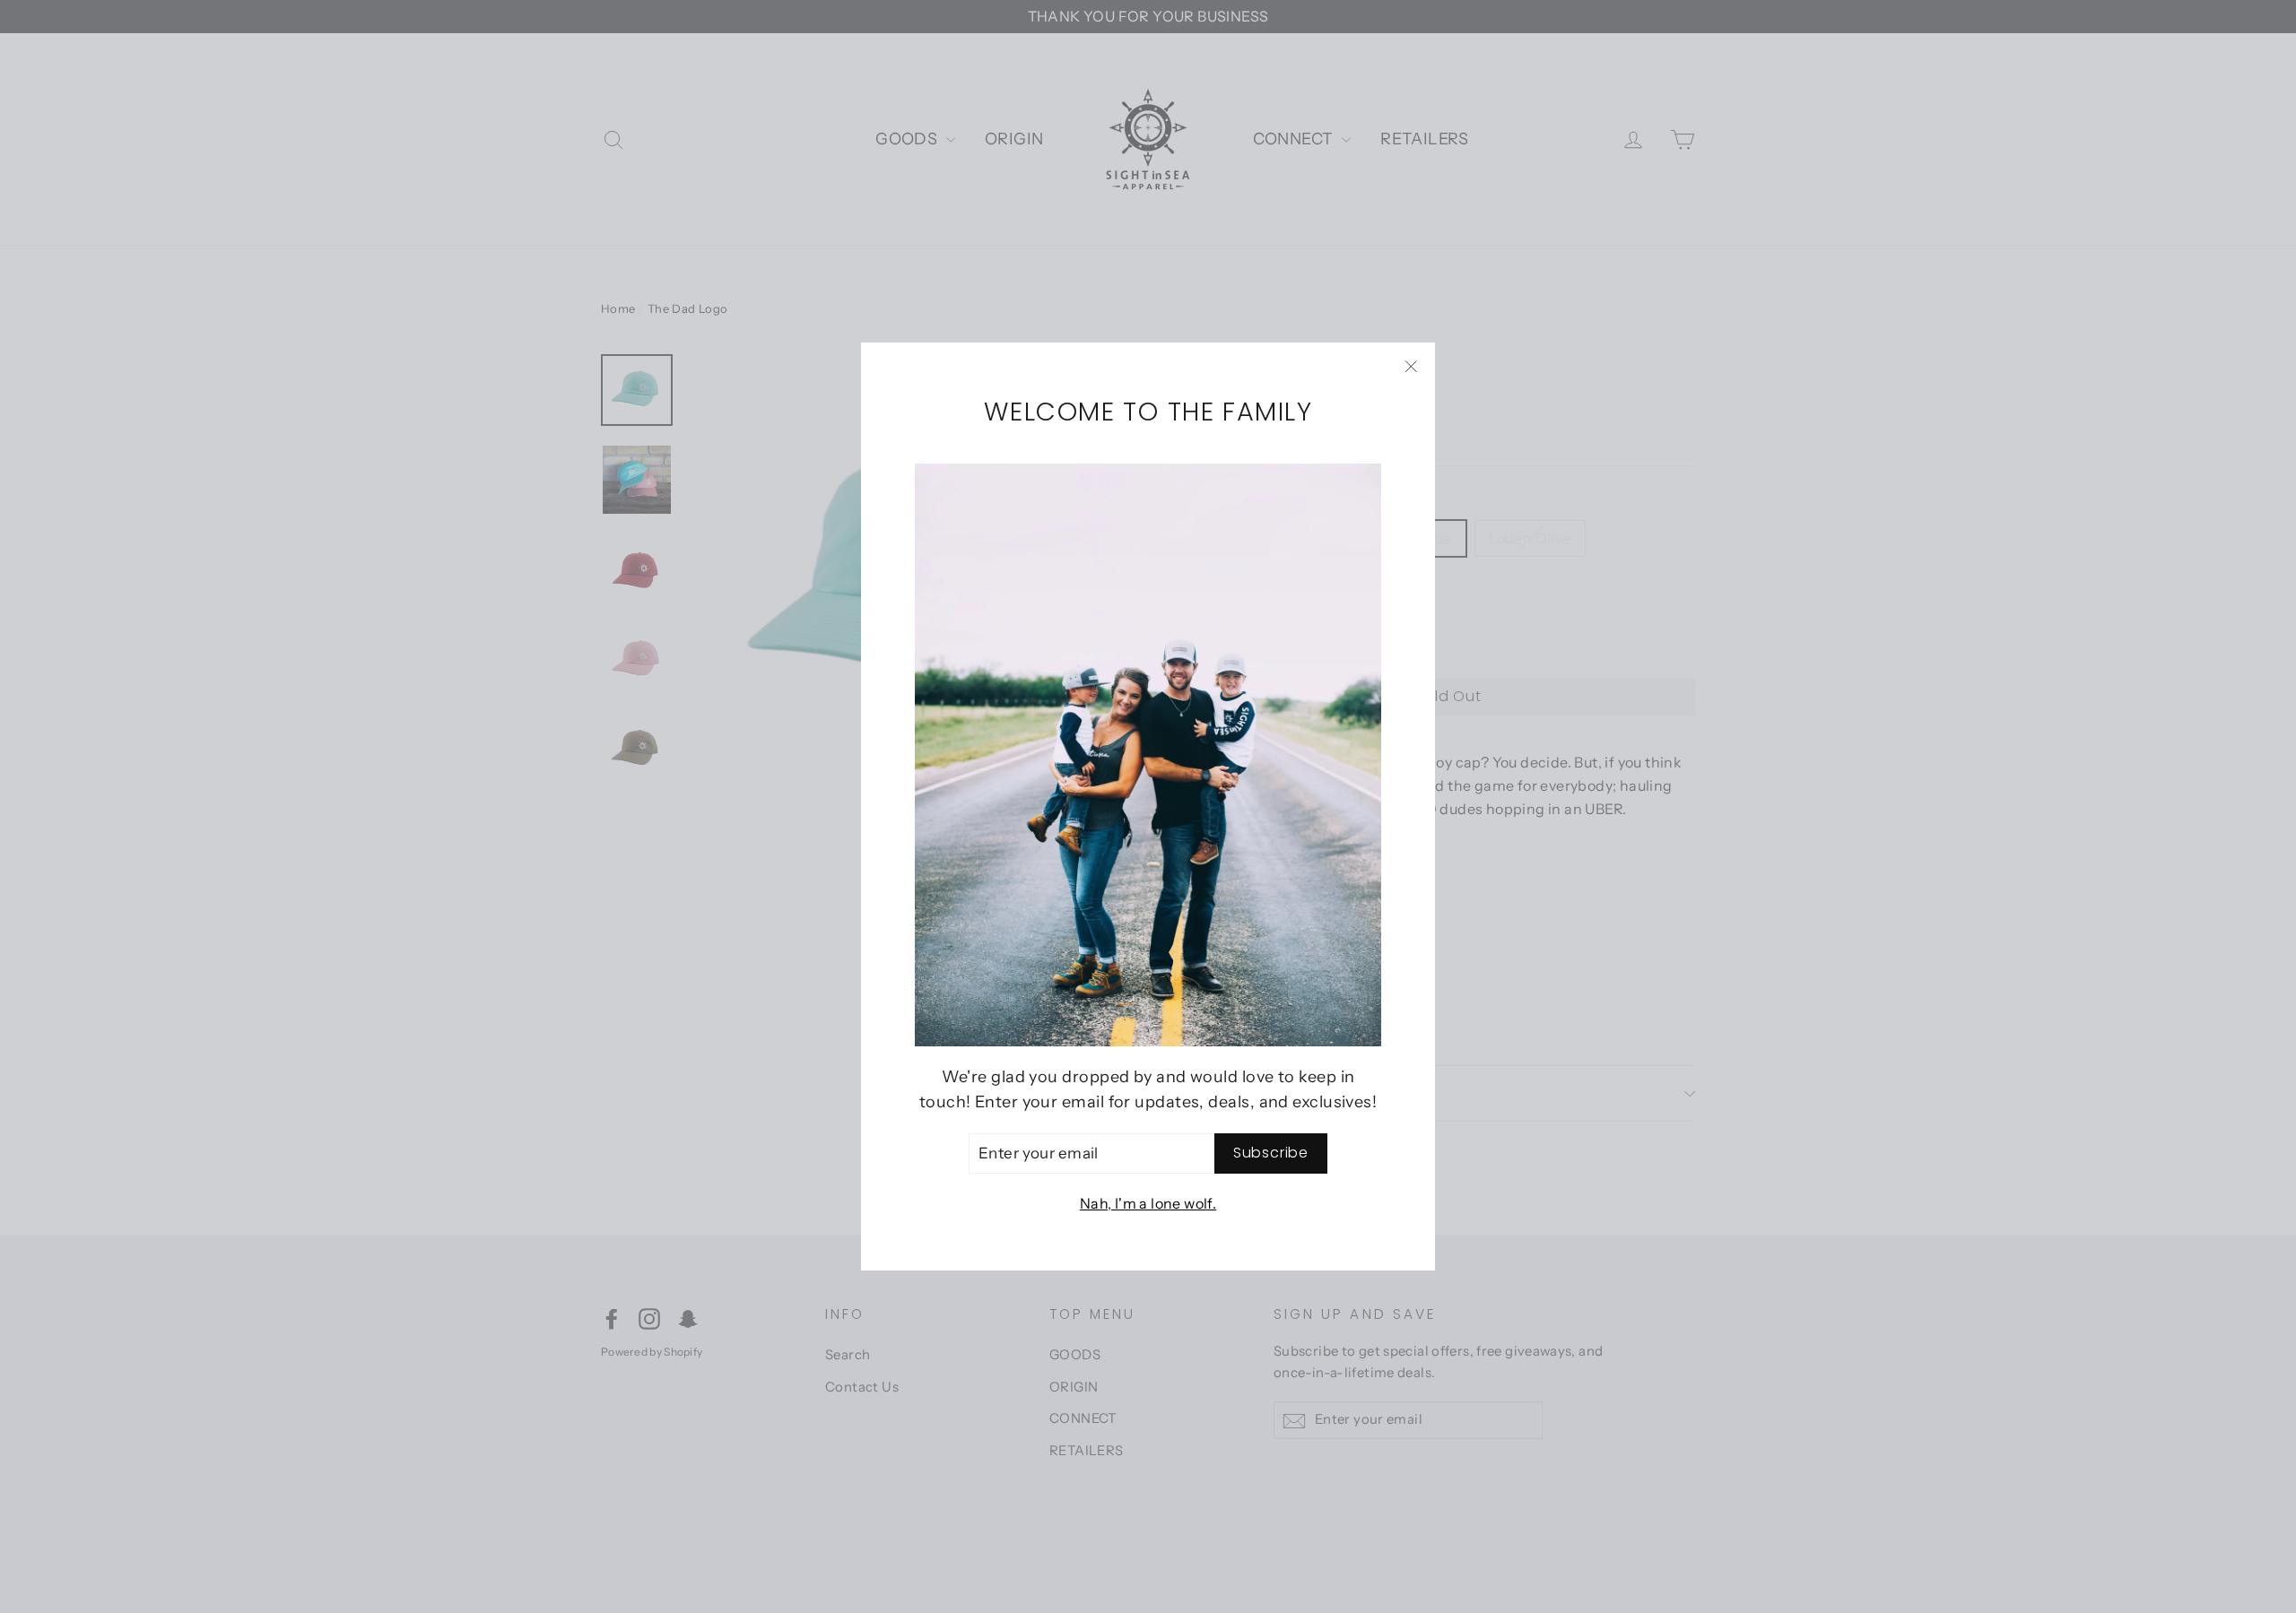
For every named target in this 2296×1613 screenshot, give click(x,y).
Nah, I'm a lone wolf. (1148, 1203)
